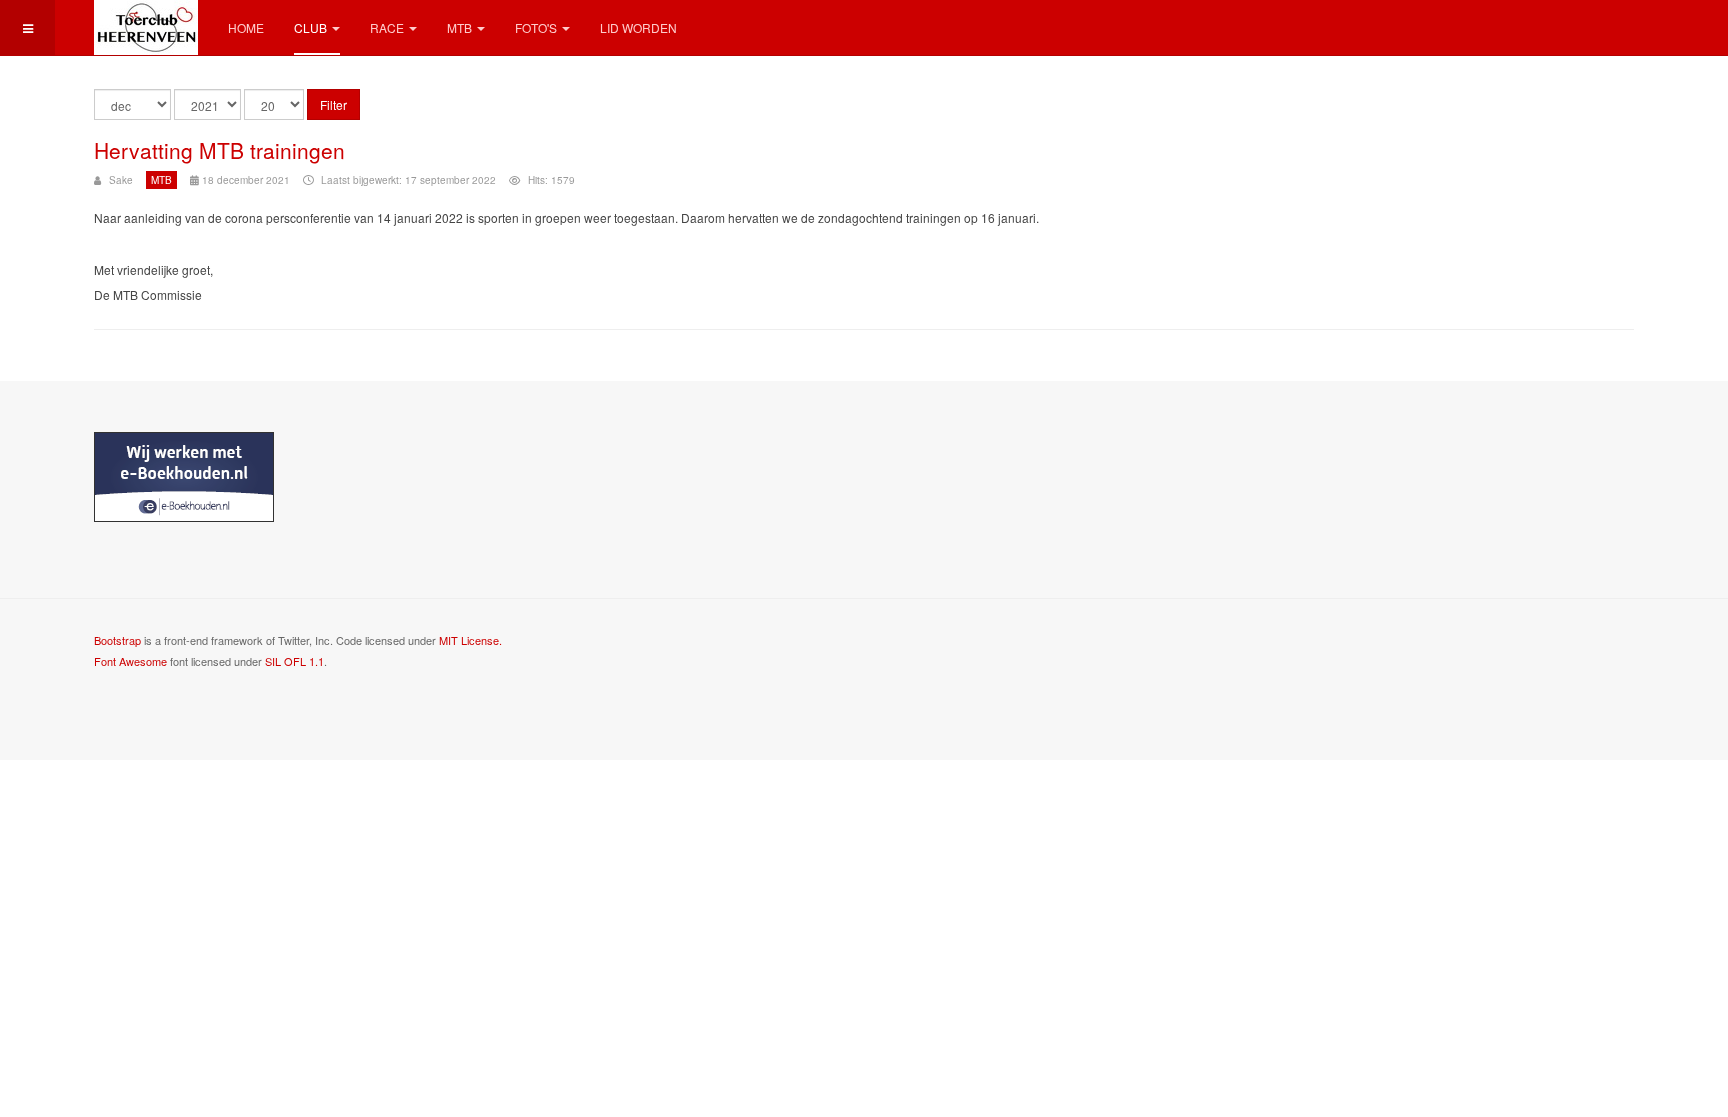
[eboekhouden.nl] (184, 475)
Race (387, 27)
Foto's (536, 27)
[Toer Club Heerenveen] (146, 27)
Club (310, 27)
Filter (333, 104)
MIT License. (470, 640)
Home (246, 27)
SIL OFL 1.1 (294, 661)
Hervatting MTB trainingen (219, 150)
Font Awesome (130, 661)
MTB (459, 27)
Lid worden (638, 27)
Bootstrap (117, 640)
